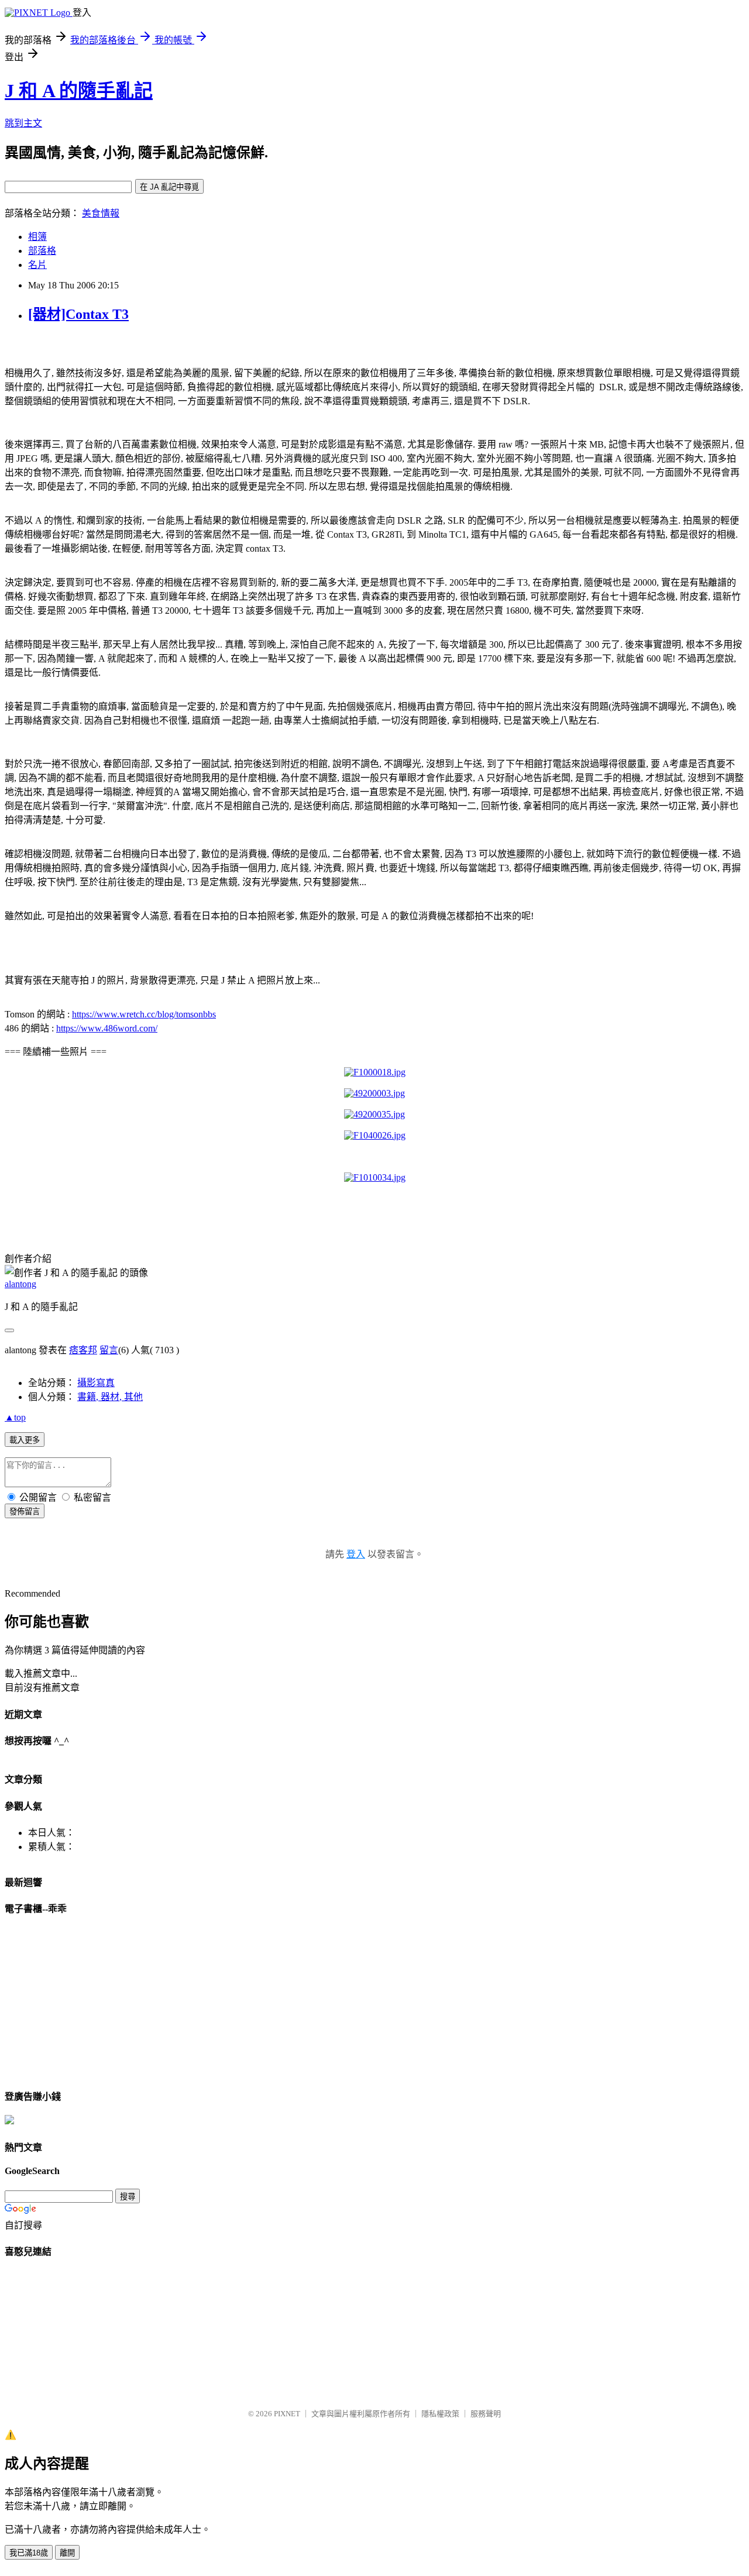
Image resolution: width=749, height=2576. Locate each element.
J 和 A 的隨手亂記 (79, 91)
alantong (20, 1284)
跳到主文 (23, 123)
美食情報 (101, 213)
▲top (15, 1417)
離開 (67, 2553)
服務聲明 (486, 2414)
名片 (37, 265)
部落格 (42, 251)
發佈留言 (25, 1511)
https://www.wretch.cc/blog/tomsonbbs (144, 1014)
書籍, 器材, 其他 (110, 1397)
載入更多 (25, 1440)
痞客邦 (83, 1350)
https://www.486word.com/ (107, 1028)
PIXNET (287, 2414)
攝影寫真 (96, 1383)
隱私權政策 (440, 2414)
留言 (109, 1350)
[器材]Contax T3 (78, 314)
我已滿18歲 (29, 2553)
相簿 (37, 237)
